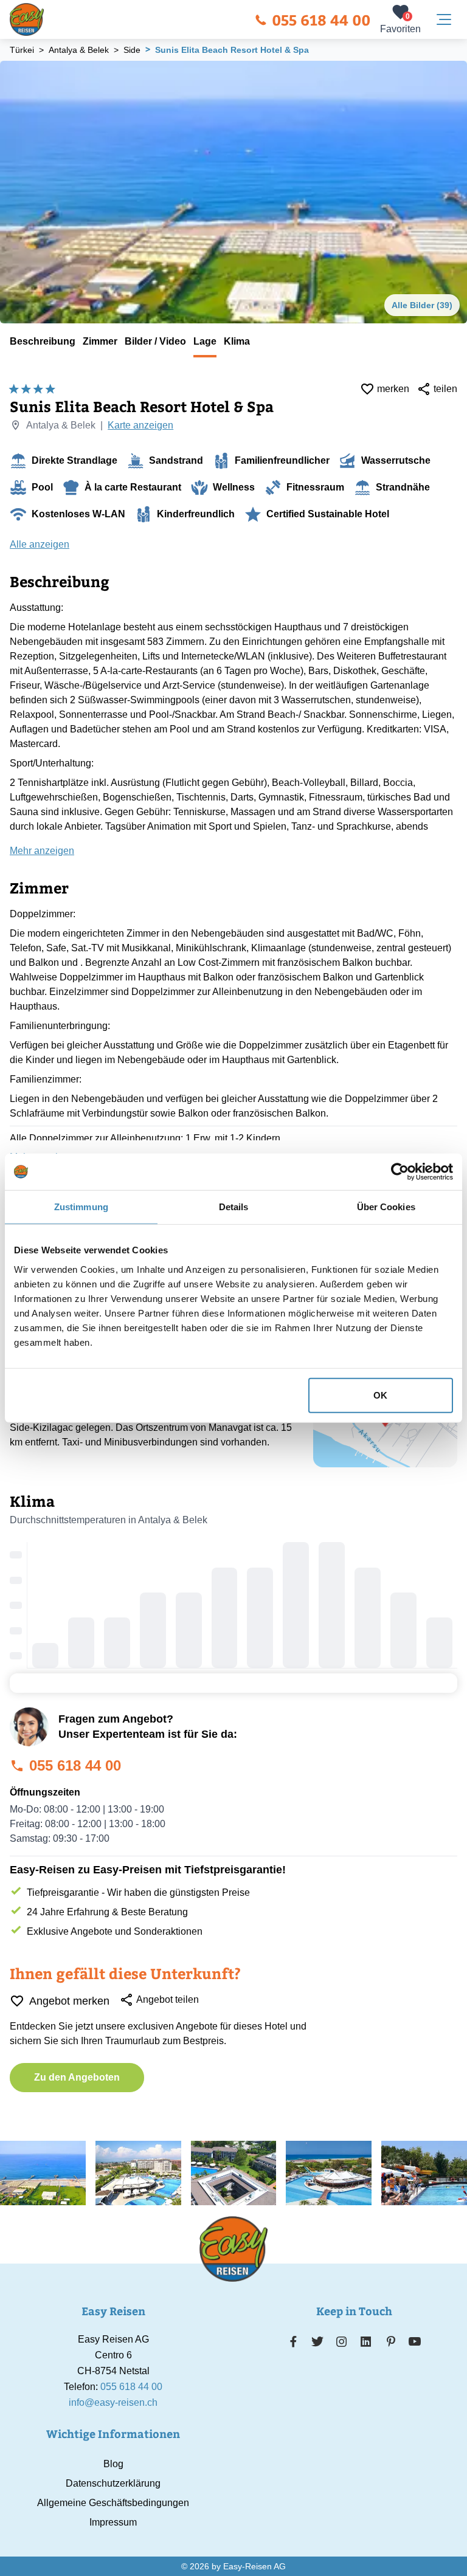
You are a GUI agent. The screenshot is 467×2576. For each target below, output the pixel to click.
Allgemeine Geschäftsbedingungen (113, 2503)
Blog (113, 2464)
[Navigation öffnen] (444, 19)
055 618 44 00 (321, 19)
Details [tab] (234, 1207)
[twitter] (317, 2341)
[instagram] (342, 2341)
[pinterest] (391, 2341)
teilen (445, 389)
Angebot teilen (168, 1999)
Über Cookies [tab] (386, 1207)
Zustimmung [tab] (81, 1207)
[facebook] (293, 2341)
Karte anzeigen (140, 425)
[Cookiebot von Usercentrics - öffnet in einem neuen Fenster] (400, 1172)
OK (380, 1395)
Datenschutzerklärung (113, 2483)
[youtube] (415, 2341)
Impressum (113, 2522)
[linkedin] (366, 2341)
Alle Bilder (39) (422, 305)
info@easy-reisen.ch (113, 2402)
